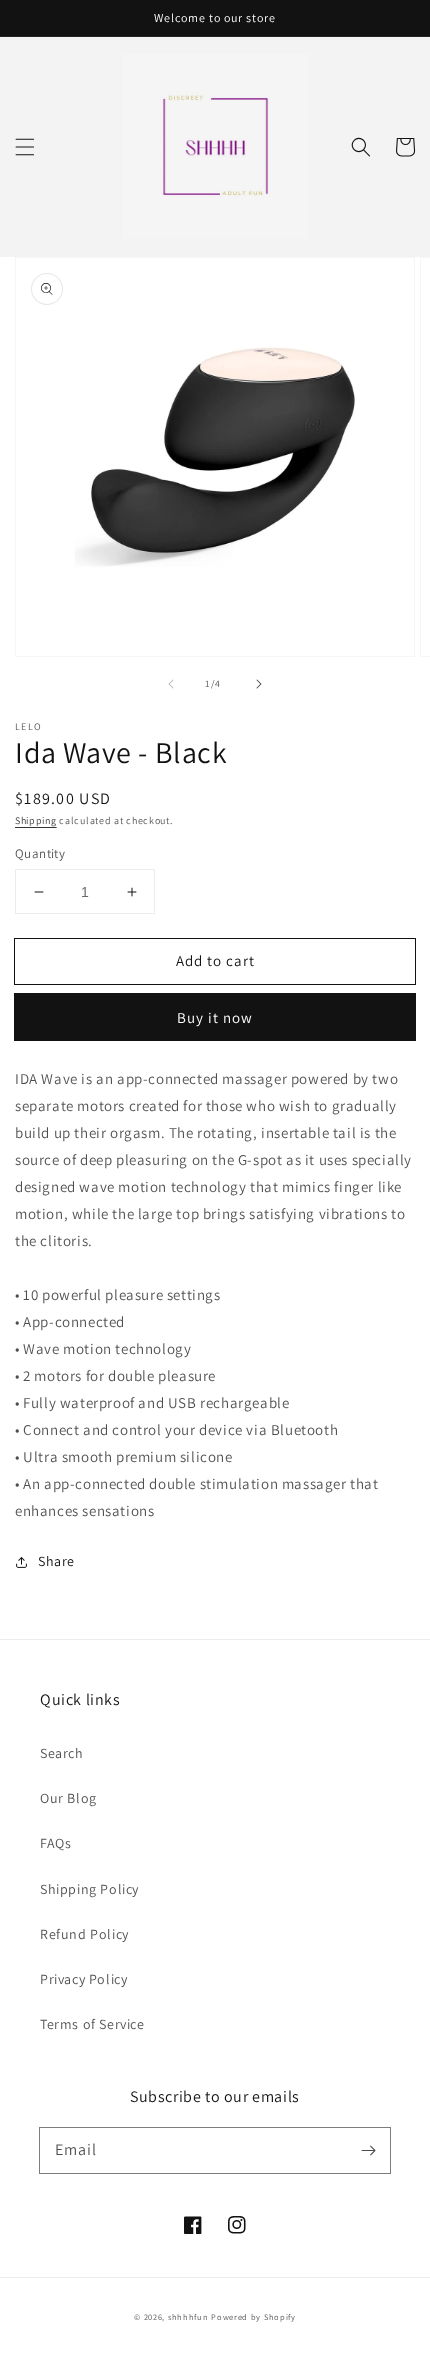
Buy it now (215, 1017)
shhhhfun (188, 2316)
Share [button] (56, 1561)
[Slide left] (171, 684)
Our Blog (68, 1798)
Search (62, 1753)
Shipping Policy (89, 1889)
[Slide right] (259, 684)
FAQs (55, 1843)
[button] (25, 147)
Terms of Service (92, 2024)
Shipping (36, 820)
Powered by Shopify (253, 2316)
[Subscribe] (368, 2150)
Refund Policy (84, 1934)
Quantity (40, 853)
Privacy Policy (83, 1979)
